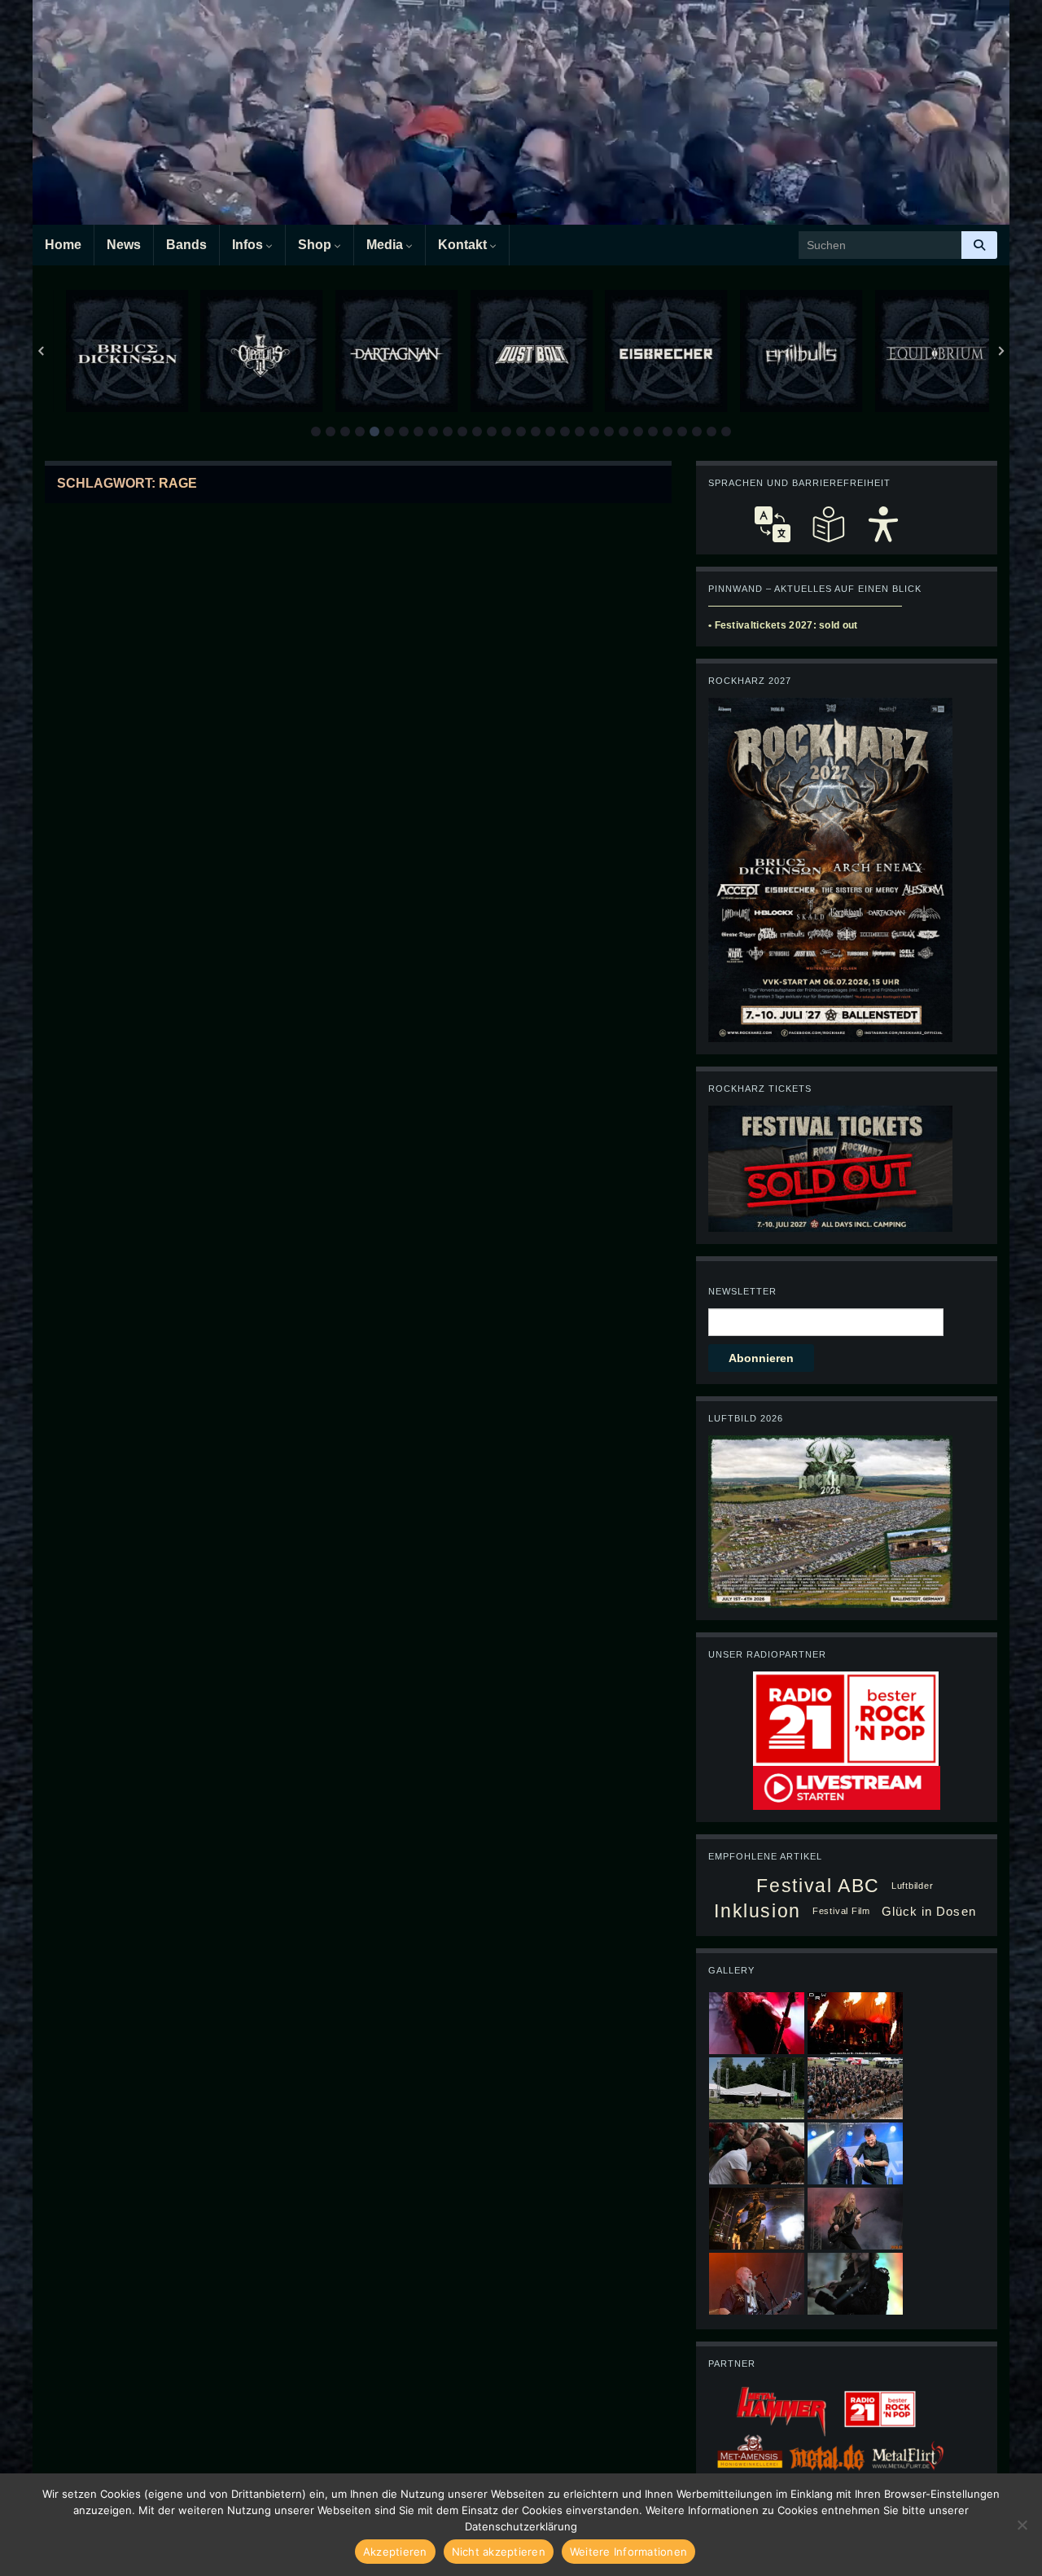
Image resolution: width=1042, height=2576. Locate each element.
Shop (316, 245)
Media (386, 245)
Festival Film (841, 1911)
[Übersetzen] (773, 524)
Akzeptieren (395, 2552)
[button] (316, 432)
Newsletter (742, 1291)
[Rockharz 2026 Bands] (830, 869)
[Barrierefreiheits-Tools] (883, 524)
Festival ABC (818, 1886)
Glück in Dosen (929, 1911)
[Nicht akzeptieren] (1022, 2525)
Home (63, 245)
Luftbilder (913, 1886)
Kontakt (464, 245)
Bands (186, 245)
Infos (249, 245)
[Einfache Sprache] (828, 524)
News (124, 245)
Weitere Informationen (628, 2552)
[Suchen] (979, 245)
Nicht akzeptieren (499, 2552)
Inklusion (757, 1911)
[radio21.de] (846, 1718)
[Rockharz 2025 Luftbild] (830, 1521)
